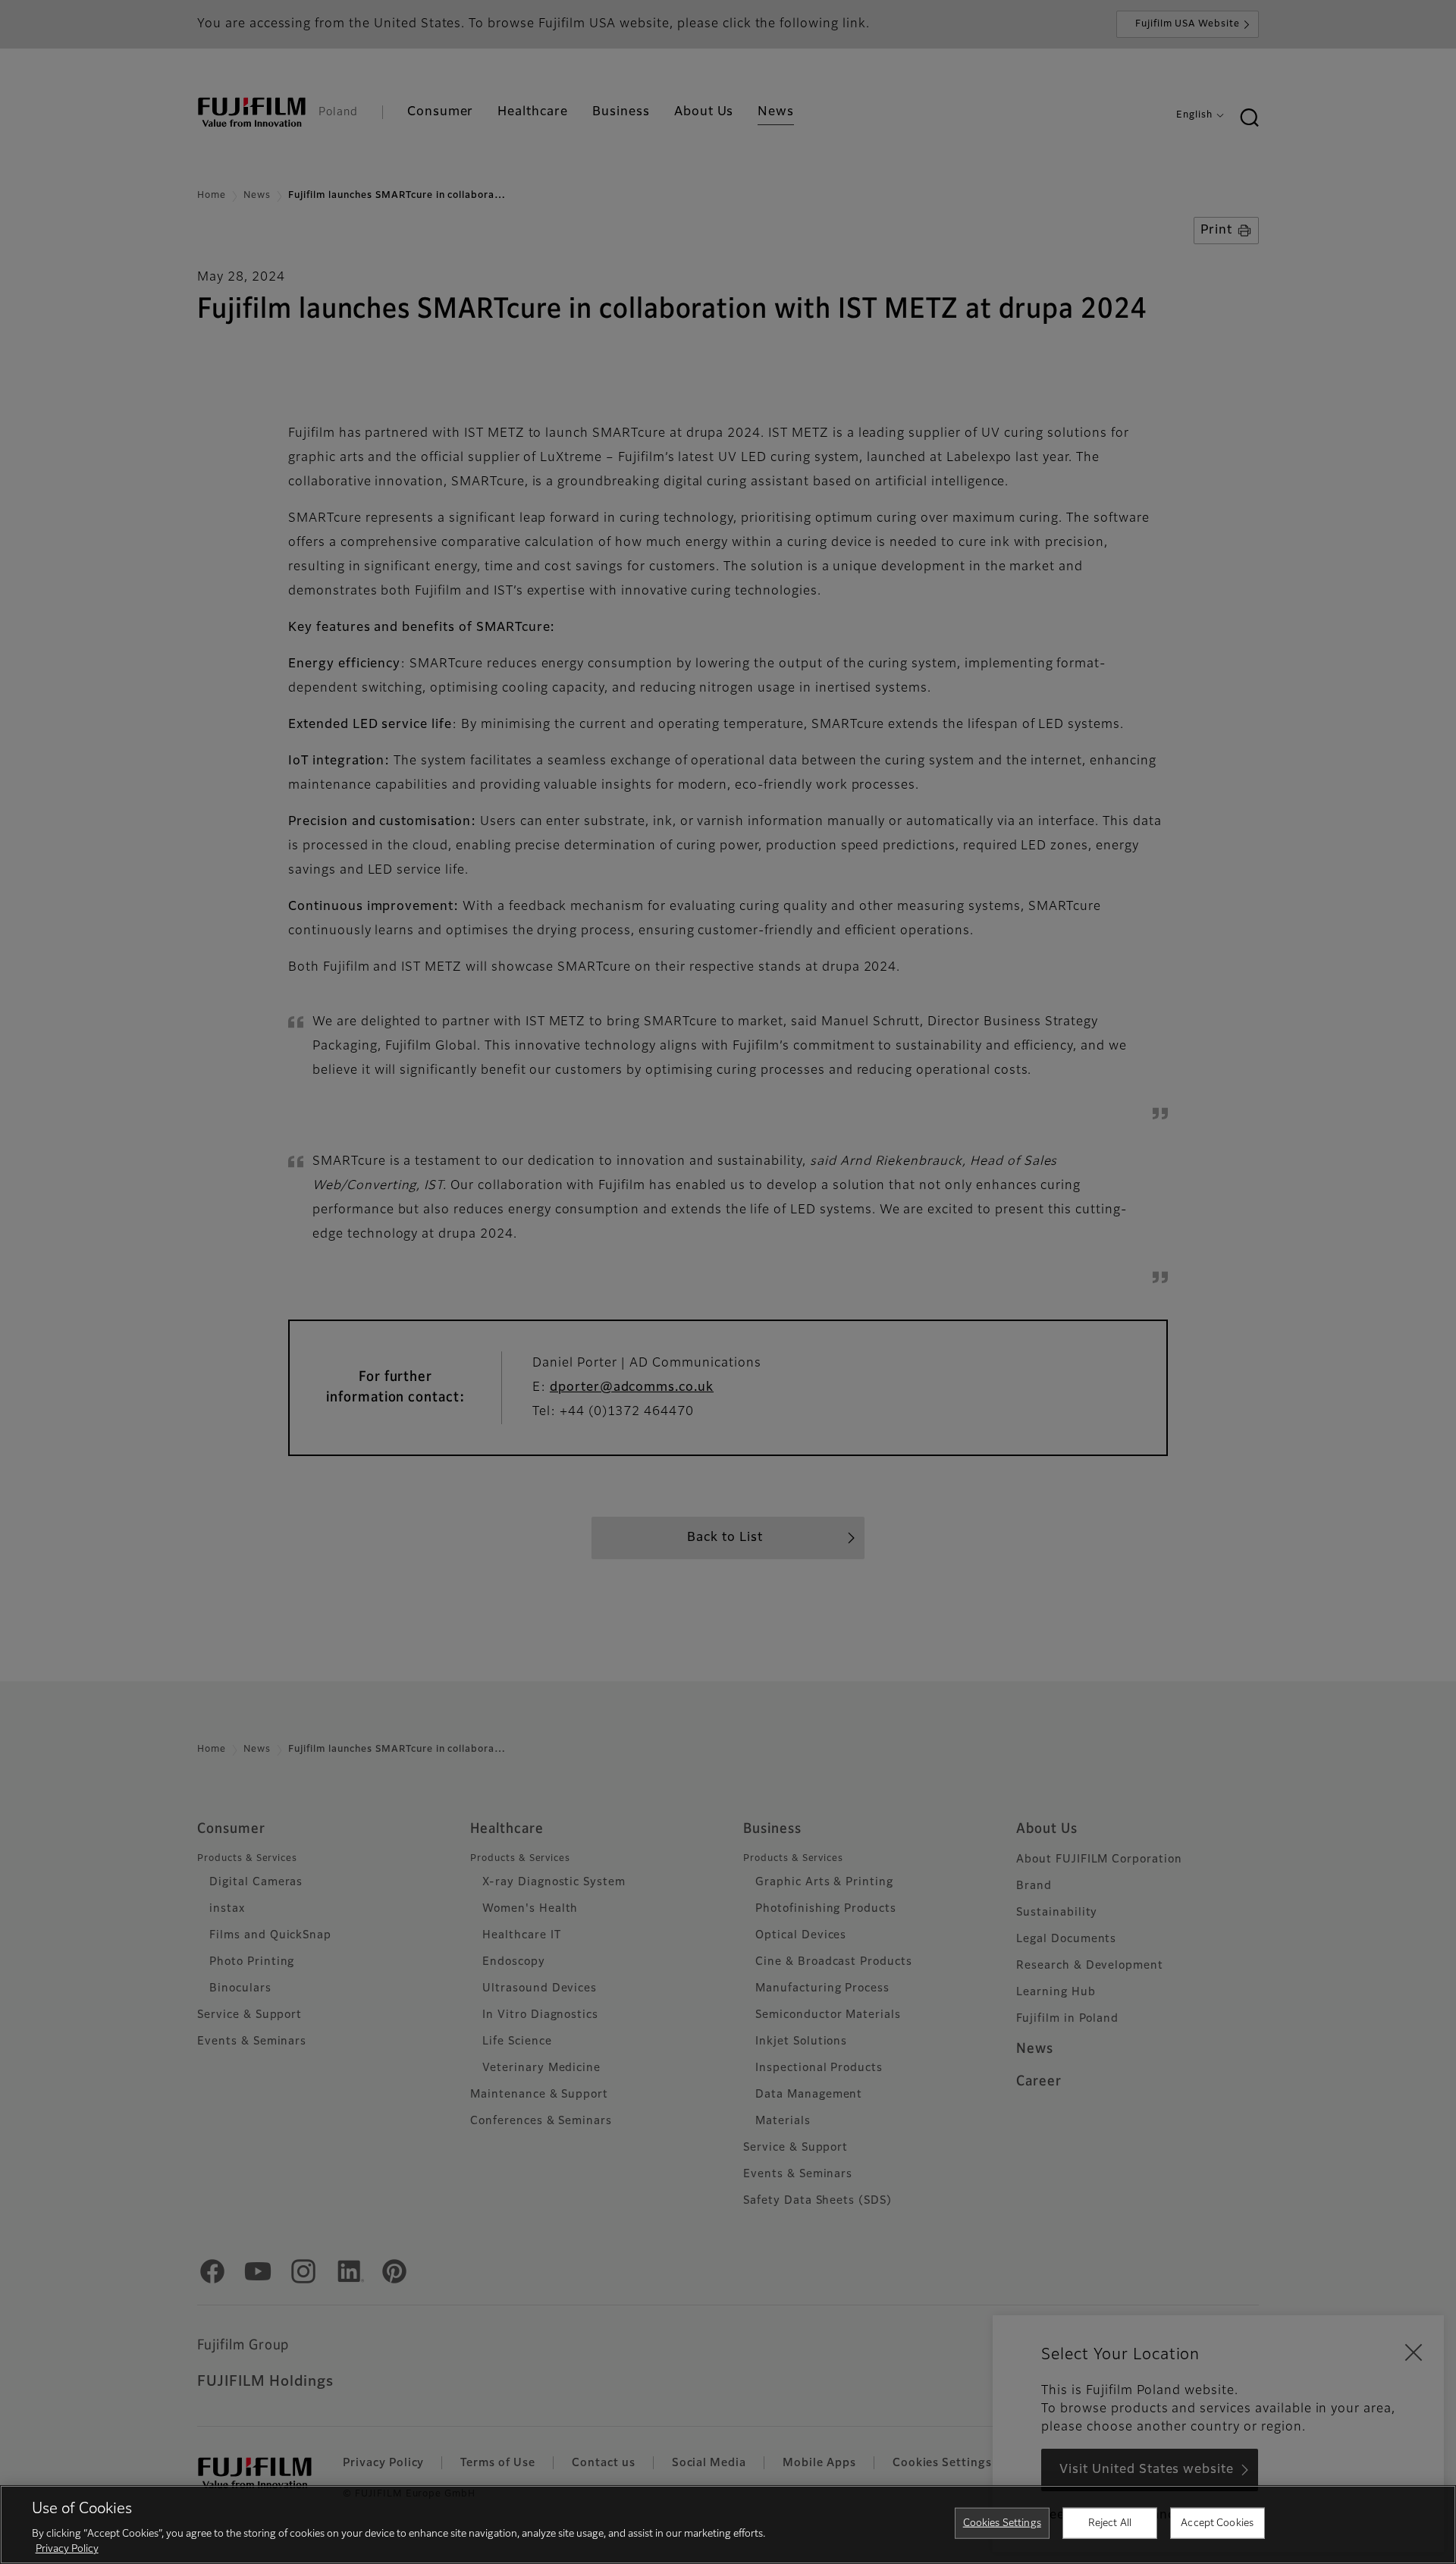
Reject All (1110, 2523)
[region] (728, 2525)
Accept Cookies (1217, 2523)
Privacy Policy (67, 2548)
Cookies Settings (1002, 2523)
